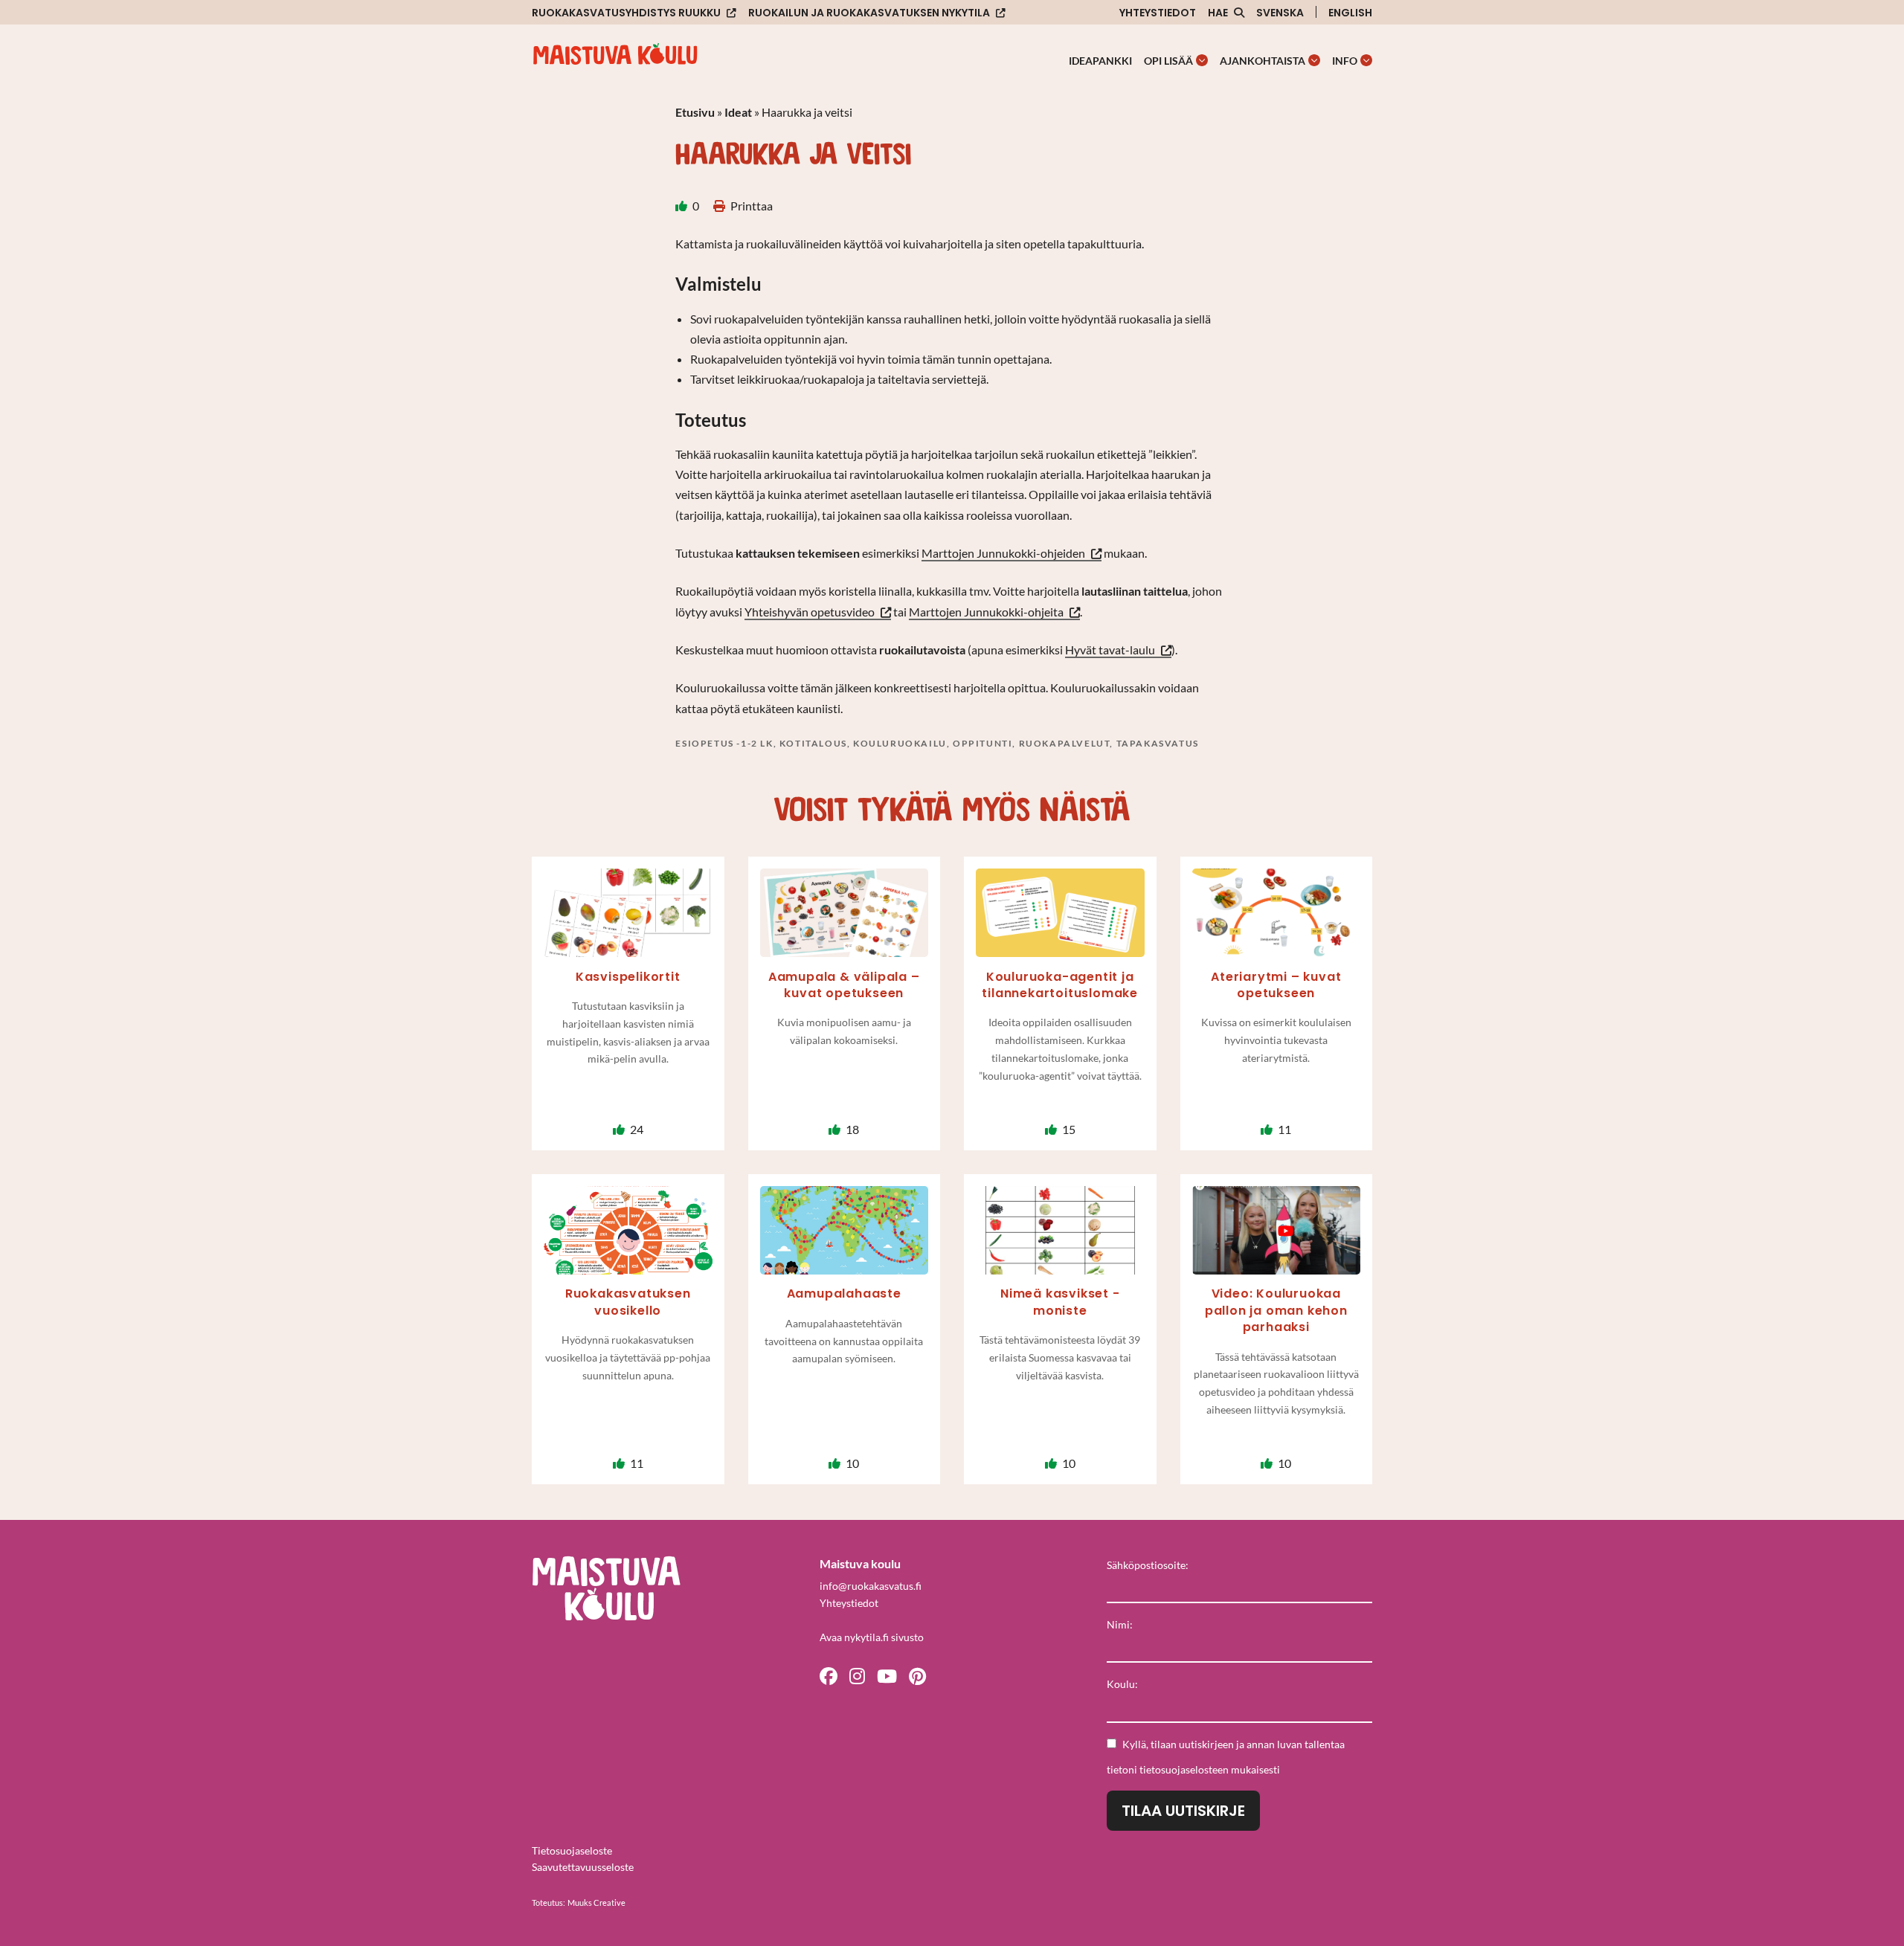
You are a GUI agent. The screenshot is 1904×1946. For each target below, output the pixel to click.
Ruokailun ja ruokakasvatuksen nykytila (869, 13)
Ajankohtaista (1263, 61)
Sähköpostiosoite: (1148, 1565)
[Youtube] (887, 1675)
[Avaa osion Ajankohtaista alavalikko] (1314, 60)
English (1350, 13)
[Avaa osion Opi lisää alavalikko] (1202, 60)
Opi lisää (1168, 61)
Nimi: (1120, 1624)
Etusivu (695, 112)
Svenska (1280, 13)
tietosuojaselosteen (1184, 1769)
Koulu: (1122, 1684)
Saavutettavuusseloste (583, 1867)
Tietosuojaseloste (572, 1850)
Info (1345, 61)
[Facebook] (829, 1675)
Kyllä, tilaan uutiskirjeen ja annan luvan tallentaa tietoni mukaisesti (1226, 1757)
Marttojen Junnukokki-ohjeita (986, 612)
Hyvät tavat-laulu (1110, 650)
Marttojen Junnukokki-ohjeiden (1003, 553)
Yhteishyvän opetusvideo (810, 612)
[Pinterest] (917, 1675)
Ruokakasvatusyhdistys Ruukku (626, 13)
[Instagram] (857, 1675)
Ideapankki (1100, 61)
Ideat (738, 112)
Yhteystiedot (1158, 13)
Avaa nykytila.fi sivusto (872, 1637)
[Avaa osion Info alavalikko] (1366, 60)
